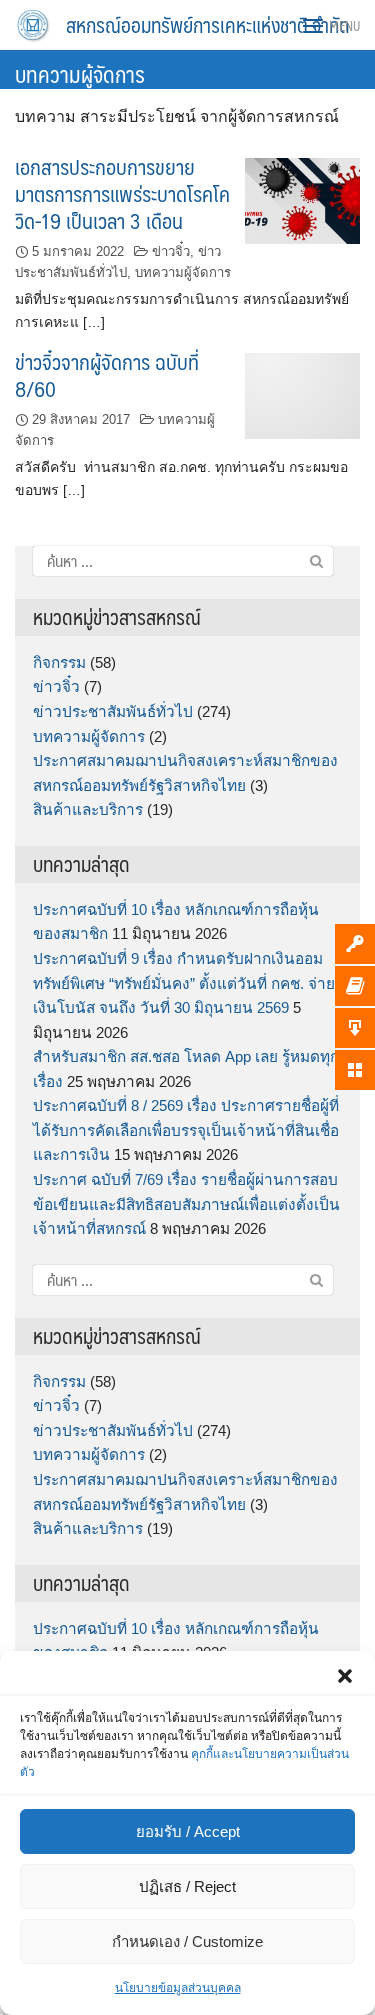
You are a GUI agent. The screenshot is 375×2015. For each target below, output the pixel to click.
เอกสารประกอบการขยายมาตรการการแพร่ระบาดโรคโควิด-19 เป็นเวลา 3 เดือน (122, 193)
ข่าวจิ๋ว (171, 251)
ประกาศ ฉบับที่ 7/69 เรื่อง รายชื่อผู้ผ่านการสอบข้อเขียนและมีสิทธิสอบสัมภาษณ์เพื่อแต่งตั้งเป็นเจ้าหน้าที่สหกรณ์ (186, 1204)
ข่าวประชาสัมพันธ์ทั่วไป (113, 711)
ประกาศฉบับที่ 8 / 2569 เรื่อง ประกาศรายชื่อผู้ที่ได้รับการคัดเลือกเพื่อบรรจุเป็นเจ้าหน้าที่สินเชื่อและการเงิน (186, 1130)
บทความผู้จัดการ (183, 272)
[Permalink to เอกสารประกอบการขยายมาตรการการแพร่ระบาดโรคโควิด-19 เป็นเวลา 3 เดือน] (302, 199)
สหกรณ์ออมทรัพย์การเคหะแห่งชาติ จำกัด (208, 25)
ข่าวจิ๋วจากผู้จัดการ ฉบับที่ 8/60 (107, 375)
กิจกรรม (59, 662)
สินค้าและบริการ (88, 809)
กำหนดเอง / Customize (187, 1941)
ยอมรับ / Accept (188, 1831)
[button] (345, 1676)
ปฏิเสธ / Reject (187, 1886)
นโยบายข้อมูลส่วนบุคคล (178, 1988)
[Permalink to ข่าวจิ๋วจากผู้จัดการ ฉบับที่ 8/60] (302, 394)
